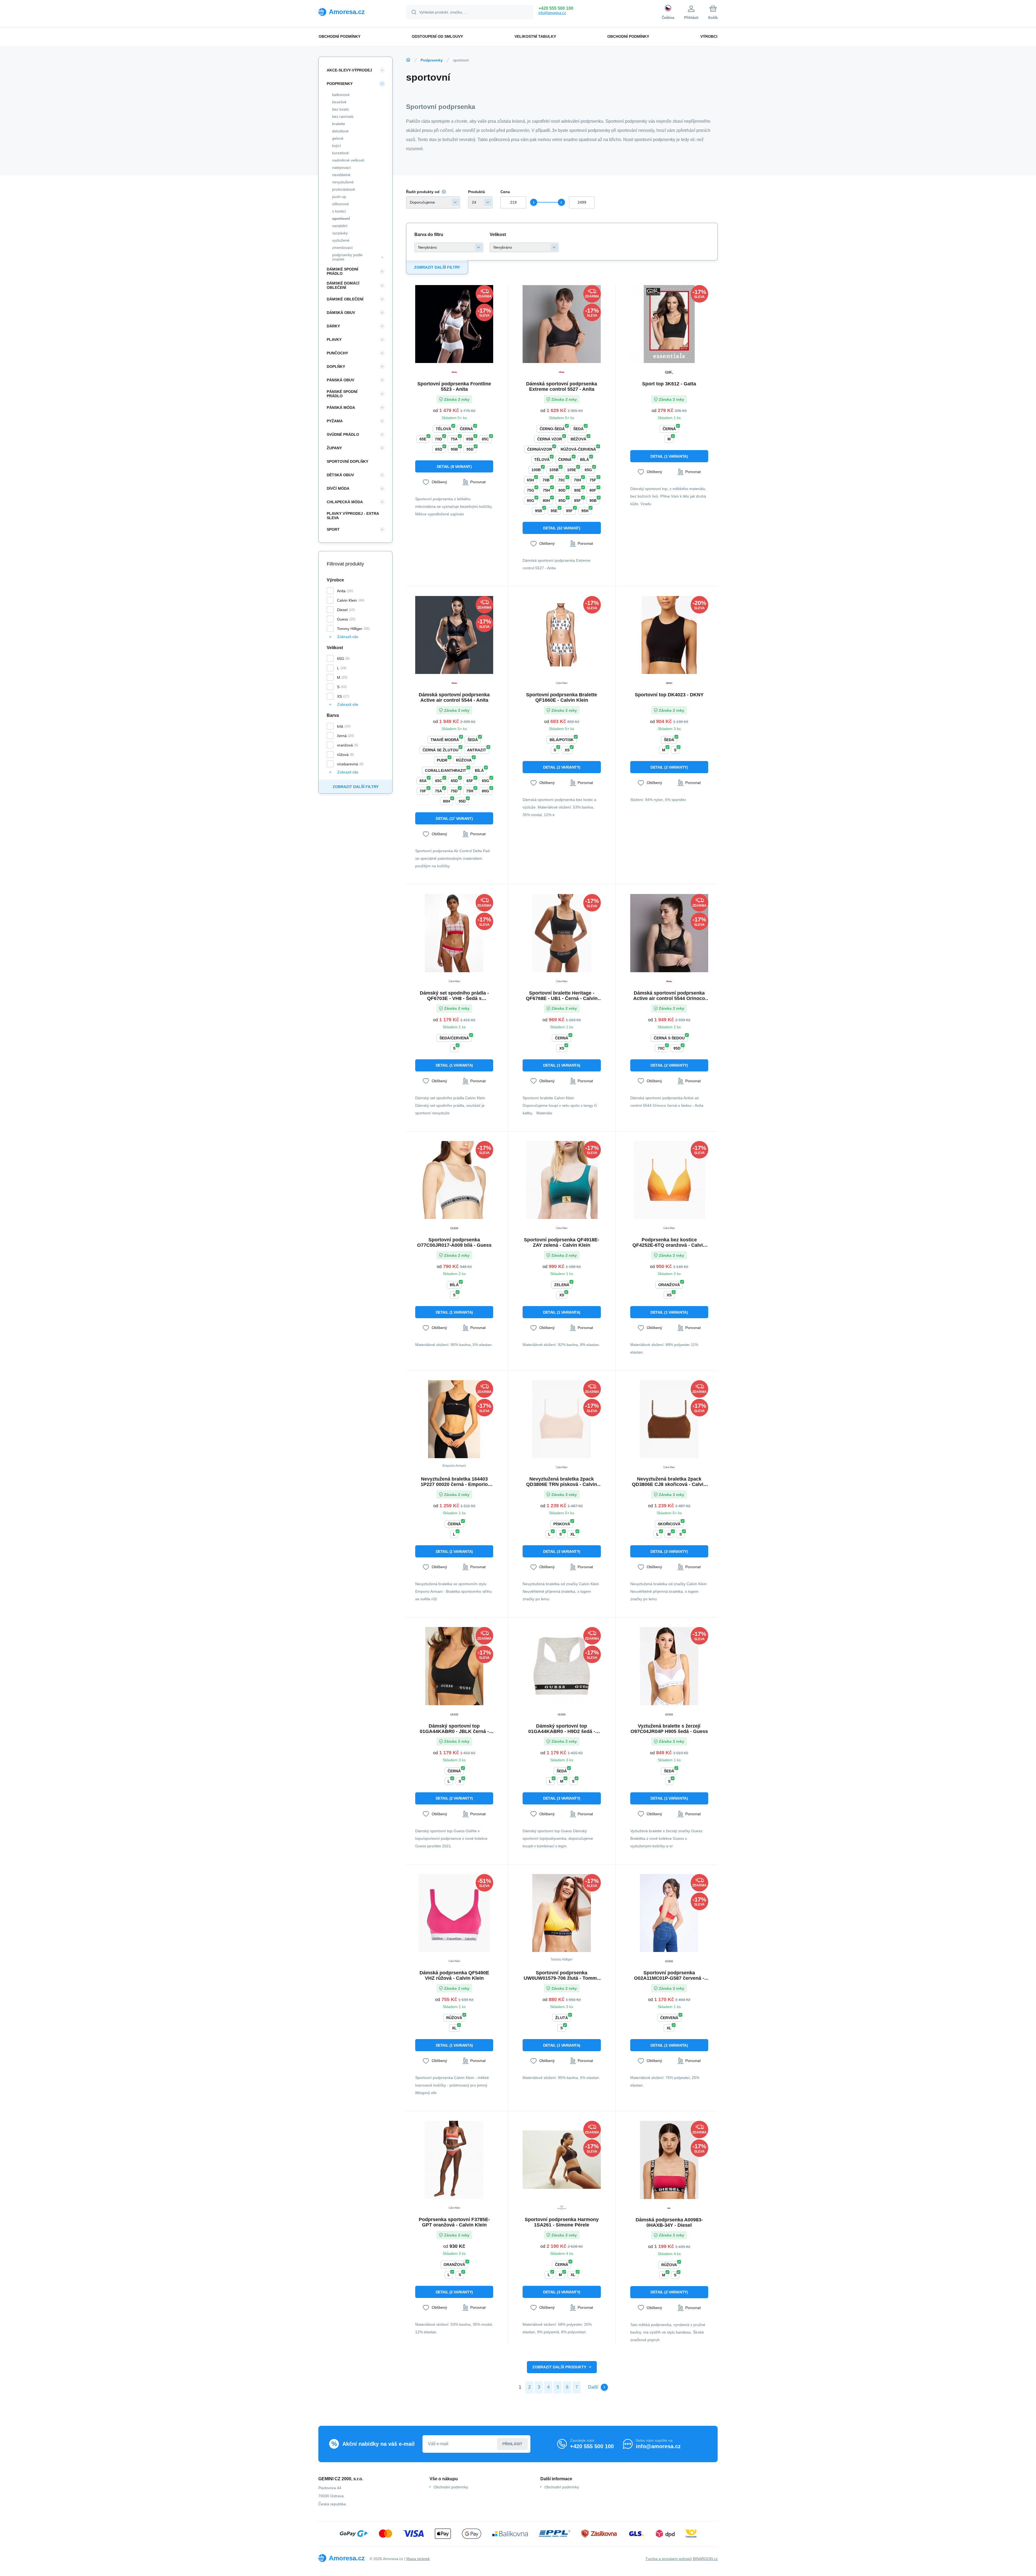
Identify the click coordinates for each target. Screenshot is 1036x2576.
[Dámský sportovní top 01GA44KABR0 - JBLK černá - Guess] (454, 1666)
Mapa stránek (418, 2559)
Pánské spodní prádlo (342, 394)
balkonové (341, 95)
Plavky (334, 340)
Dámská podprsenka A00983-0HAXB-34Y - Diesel (669, 2222)
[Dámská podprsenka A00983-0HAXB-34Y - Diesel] (669, 2160)
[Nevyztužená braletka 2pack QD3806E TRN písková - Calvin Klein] (562, 1419)
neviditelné (341, 175)
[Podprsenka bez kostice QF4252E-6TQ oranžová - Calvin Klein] (669, 1180)
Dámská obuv (341, 313)
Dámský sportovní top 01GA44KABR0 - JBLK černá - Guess (454, 1729)
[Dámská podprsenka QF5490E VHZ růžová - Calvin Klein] (454, 1913)
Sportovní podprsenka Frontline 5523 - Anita (454, 386)
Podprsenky (432, 60)
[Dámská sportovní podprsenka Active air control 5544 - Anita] (454, 635)
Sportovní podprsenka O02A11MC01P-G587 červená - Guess (669, 1975)
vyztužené (341, 240)
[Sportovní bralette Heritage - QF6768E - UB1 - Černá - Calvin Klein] (562, 933)
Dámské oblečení (345, 299)
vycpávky (340, 233)
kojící (337, 146)
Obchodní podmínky (451, 2487)
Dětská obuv (340, 475)
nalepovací (341, 167)
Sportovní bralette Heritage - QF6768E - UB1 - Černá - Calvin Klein (562, 996)
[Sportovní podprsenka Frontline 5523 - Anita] (454, 324)
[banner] (355, 12)
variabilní (340, 226)
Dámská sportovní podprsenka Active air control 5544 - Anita (454, 697)
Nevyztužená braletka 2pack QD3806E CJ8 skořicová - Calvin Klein (669, 1482)
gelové (338, 138)
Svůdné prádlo (343, 434)
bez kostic (341, 109)
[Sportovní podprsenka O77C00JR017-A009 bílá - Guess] (454, 1180)
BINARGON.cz (705, 2559)
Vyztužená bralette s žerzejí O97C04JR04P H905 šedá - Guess (669, 1729)
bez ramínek (343, 117)
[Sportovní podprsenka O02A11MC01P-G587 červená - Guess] (669, 1913)
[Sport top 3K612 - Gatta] (669, 324)
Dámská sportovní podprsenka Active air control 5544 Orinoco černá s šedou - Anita (669, 996)
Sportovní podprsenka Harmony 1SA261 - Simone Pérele (562, 2222)
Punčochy (337, 353)
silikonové (340, 204)
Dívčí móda (338, 488)
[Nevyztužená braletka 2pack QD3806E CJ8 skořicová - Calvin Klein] (669, 1419)
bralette (339, 124)
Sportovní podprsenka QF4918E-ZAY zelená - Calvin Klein (562, 1242)
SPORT (333, 529)
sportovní (341, 218)
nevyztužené (343, 182)
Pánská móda (341, 407)
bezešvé (339, 102)
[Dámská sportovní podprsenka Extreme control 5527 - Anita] (562, 324)
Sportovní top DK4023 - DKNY (669, 695)
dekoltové (340, 131)
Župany (334, 448)
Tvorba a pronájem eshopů (669, 2559)
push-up (339, 197)
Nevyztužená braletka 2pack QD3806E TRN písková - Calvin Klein (562, 1482)
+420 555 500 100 (556, 8)
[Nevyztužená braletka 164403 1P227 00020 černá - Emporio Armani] (454, 1419)
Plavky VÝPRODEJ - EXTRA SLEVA (353, 516)
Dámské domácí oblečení (343, 285)
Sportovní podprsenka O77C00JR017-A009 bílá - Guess (454, 1242)
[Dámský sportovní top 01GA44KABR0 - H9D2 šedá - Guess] (562, 1666)
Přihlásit (512, 2444)
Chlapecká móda (345, 502)
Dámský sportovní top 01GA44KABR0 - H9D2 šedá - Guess (562, 1729)
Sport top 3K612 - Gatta (669, 384)
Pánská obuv (340, 380)
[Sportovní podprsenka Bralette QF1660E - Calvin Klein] (562, 635)
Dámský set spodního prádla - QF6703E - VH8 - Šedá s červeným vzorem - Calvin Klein (454, 996)
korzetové (340, 153)
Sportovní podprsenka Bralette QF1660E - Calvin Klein (562, 697)
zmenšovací (342, 248)
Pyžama (335, 421)
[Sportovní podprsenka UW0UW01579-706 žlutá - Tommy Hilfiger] (562, 1913)
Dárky (333, 326)
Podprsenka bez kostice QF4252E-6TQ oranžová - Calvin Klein (669, 1242)
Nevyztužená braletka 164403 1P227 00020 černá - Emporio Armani (454, 1482)
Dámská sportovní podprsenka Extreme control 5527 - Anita (562, 386)
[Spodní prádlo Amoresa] (408, 60)
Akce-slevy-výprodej (349, 70)
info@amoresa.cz (552, 13)
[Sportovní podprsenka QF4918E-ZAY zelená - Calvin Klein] (562, 1180)
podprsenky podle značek (347, 257)
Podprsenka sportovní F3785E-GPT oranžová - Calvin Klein (454, 2222)
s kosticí (339, 211)
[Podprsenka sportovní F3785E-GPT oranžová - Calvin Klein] (454, 2160)
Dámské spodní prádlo (343, 271)
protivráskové (344, 189)
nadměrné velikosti (348, 160)
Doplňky (336, 366)
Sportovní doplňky (347, 461)
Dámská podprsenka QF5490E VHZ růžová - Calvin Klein (454, 1975)
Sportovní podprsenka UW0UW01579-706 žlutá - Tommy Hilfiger (562, 1975)
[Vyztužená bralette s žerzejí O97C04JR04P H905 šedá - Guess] (669, 1666)
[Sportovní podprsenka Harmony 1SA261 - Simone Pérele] (562, 2160)
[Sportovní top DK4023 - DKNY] (669, 635)
